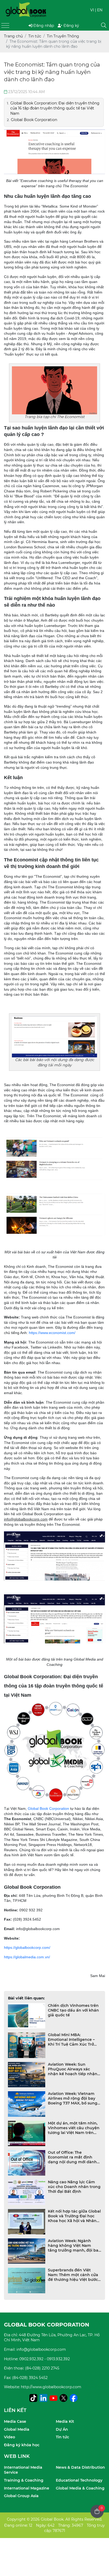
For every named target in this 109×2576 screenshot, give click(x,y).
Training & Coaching (24, 2480)
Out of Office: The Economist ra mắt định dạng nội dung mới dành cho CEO (72, 2157)
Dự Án (62, 2429)
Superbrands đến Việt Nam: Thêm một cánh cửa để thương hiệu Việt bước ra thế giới (73, 2275)
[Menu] (5, 25)
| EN (99, 10)
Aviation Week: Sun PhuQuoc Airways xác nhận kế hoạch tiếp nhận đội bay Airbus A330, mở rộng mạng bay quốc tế (73, 2069)
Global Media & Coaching (80, 2488)
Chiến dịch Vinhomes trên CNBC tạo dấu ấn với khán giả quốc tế (73, 2010)
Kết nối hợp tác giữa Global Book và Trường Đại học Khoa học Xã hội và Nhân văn (74, 2216)
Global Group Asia (21, 2496)
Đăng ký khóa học (22, 2445)
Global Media (17, 2429)
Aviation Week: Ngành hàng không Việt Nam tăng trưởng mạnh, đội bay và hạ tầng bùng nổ (74, 2246)
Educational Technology (79, 2480)
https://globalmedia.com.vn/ (27, 1957)
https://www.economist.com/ (52, 1333)
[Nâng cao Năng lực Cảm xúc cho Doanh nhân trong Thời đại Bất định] (27, 2192)
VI (92, 10)
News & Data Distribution (80, 2467)
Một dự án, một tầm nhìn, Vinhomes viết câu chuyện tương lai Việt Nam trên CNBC (74, 2128)
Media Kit (65, 2421)
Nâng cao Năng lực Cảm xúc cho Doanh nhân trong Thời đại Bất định (74, 2187)
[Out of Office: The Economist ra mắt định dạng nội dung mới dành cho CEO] (27, 2163)
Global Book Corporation (48, 1809)
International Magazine (27, 2488)
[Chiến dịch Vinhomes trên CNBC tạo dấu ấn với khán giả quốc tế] (27, 2016)
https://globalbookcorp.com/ (27, 1947)
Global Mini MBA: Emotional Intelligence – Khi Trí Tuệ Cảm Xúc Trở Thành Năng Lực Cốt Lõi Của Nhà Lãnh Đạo (71, 2040)
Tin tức (62, 2437)
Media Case (15, 2421)
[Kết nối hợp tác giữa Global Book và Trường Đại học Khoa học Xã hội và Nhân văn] (27, 2222)
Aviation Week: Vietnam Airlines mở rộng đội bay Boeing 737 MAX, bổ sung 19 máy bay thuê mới (73, 2098)
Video (10, 2437)
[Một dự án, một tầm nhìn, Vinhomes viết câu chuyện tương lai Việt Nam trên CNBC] (27, 2134)
